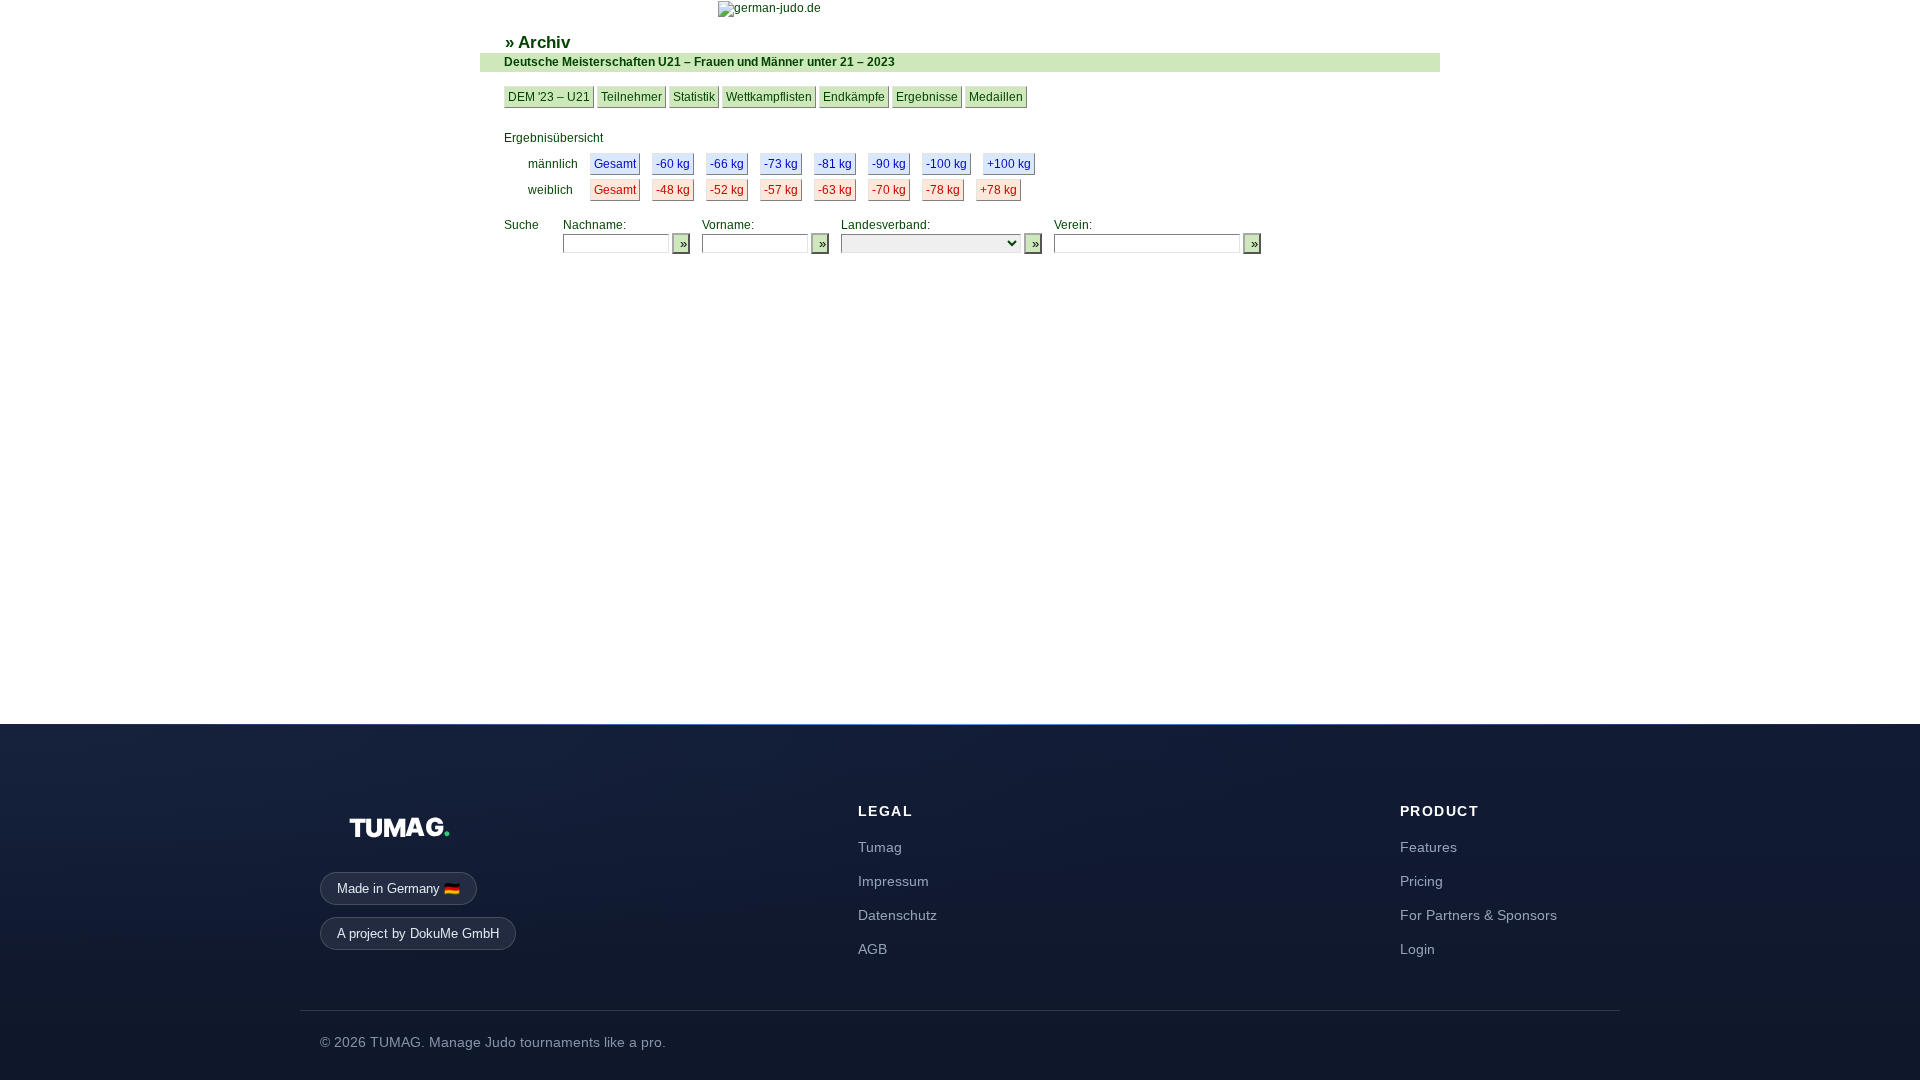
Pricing (1421, 881)
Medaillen (996, 97)
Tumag (880, 847)
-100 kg (946, 164)
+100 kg (1009, 164)
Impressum (893, 881)
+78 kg (998, 190)
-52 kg (727, 190)
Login (1417, 949)
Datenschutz (897, 915)
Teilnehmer (631, 97)
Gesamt (615, 164)
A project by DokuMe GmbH (418, 933)
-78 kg (943, 190)
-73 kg (781, 164)
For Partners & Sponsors (1478, 915)
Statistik (694, 97)
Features (1428, 847)
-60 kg (673, 164)
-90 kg (889, 164)
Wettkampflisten (769, 97)
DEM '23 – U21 (549, 97)
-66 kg (727, 164)
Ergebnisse (927, 97)
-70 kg (889, 190)
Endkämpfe (854, 97)
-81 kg (835, 164)
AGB (872, 949)
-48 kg (673, 190)
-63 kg (835, 190)
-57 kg (781, 190)
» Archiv (537, 42)
